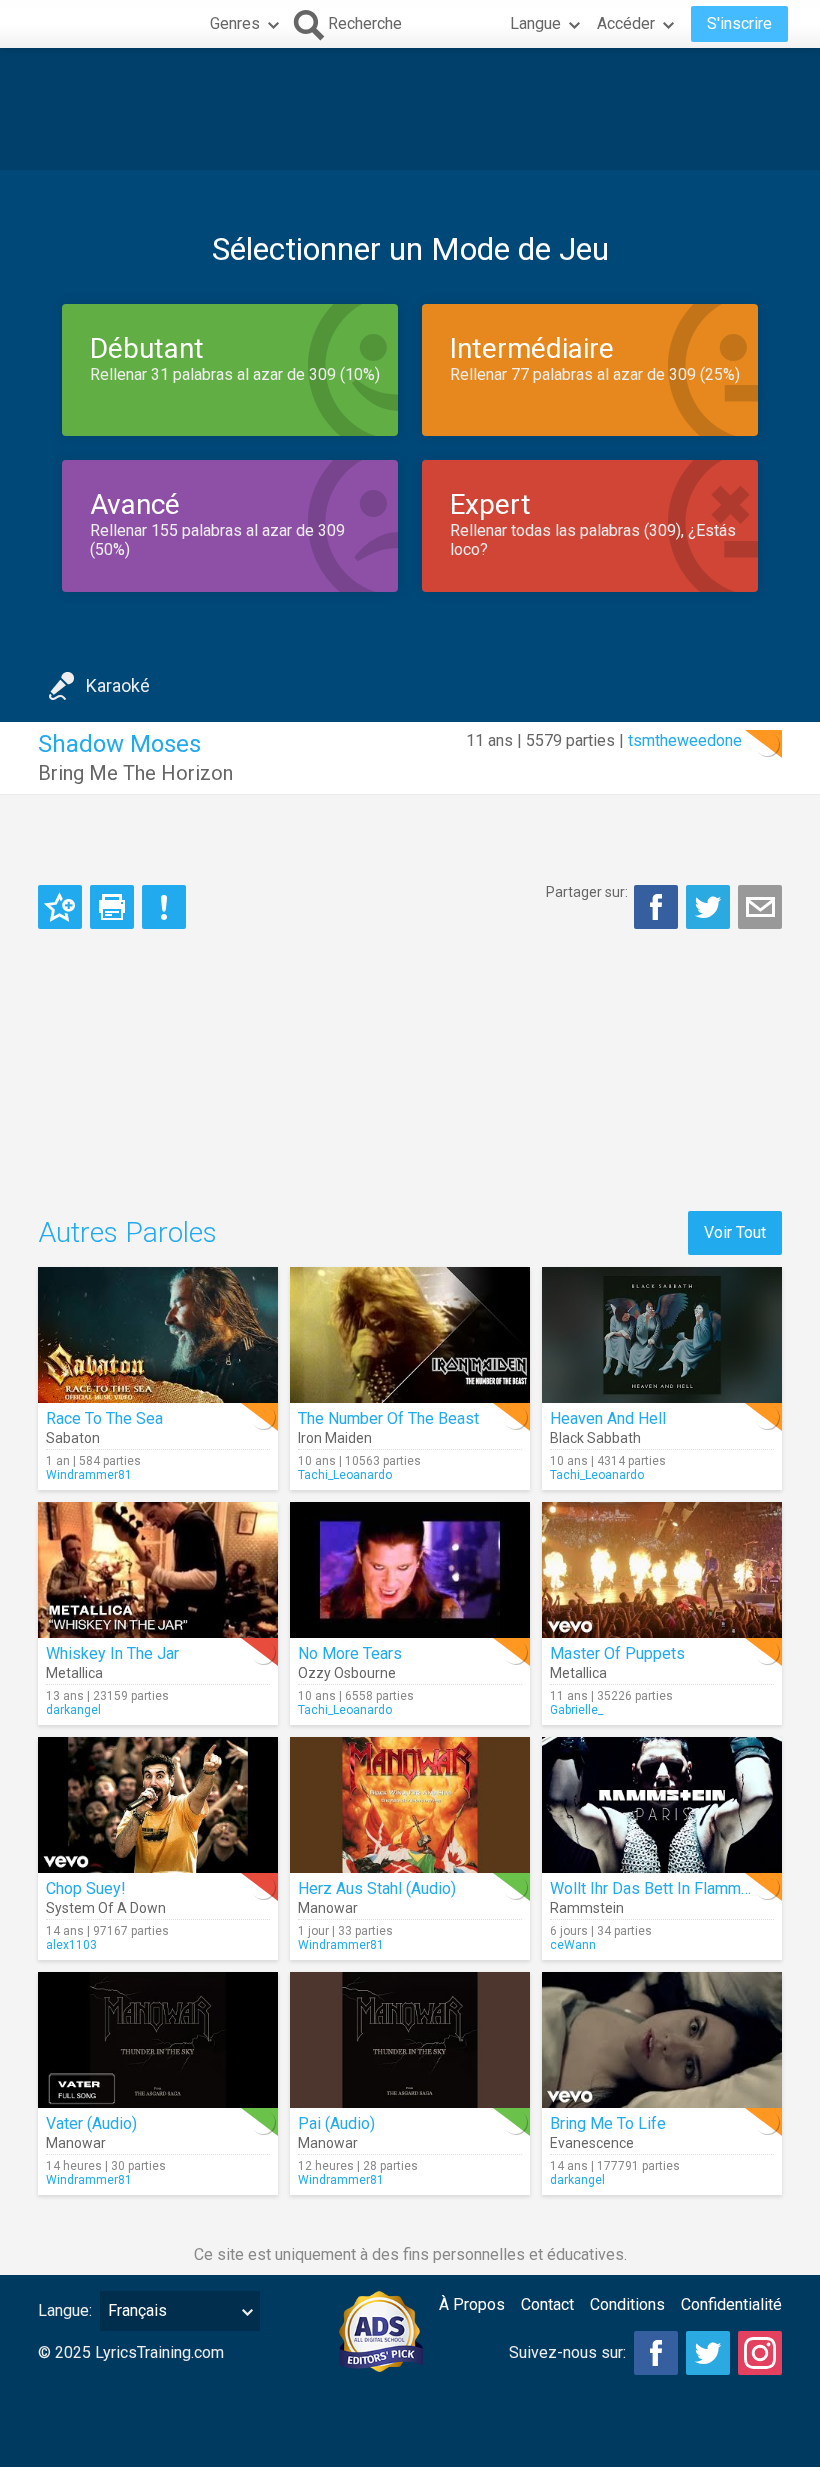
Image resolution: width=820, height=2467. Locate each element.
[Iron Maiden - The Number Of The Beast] (410, 1335)
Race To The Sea (104, 1418)
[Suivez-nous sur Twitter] (708, 2353)
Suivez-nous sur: (567, 2352)
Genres (235, 23)
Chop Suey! (86, 1888)
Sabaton (73, 1438)
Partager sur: (587, 892)
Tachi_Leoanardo (345, 1475)
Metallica (74, 1673)
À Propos (472, 2304)
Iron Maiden (335, 1438)
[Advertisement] (410, 109)
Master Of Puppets (617, 1653)
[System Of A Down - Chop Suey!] (158, 1805)
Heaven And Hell (608, 1418)
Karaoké (118, 685)
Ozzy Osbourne (347, 1673)
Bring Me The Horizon (135, 773)
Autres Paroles (127, 1232)
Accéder (626, 23)
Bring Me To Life (608, 2123)
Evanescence (592, 2143)
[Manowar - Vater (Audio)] (158, 2040)
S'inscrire (739, 23)
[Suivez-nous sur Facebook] (656, 2353)
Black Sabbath (595, 1438)
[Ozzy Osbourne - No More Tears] (410, 1570)
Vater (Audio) (91, 2123)
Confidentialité (731, 2304)
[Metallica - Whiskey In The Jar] (158, 1570)
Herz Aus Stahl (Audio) (377, 1888)
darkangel (73, 1710)
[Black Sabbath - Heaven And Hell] (662, 1335)
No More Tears (350, 1653)
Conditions (627, 2304)
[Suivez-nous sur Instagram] (760, 2353)
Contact (547, 2304)
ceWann (573, 1945)
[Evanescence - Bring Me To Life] (662, 2040)
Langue (535, 23)
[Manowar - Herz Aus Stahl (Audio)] (410, 1805)
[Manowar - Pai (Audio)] (410, 2040)
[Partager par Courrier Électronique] (760, 907)
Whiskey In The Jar (112, 1653)
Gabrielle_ (576, 1710)
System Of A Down (106, 1908)
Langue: (65, 2310)
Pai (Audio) (336, 2123)
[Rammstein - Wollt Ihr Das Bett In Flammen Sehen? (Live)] (662, 1805)
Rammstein (587, 1908)
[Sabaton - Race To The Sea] (158, 1335)
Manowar (328, 1908)
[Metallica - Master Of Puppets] (662, 1570)
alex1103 (71, 1945)
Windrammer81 (89, 1475)
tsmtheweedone (685, 740)
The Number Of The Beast (388, 1418)
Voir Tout (735, 1232)
